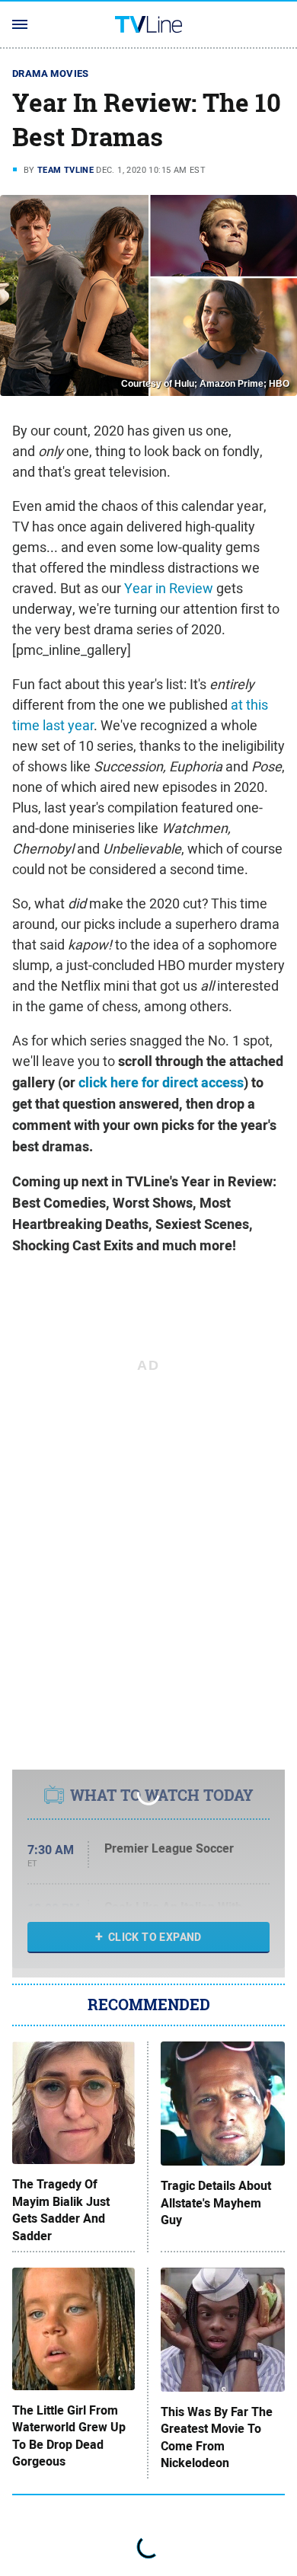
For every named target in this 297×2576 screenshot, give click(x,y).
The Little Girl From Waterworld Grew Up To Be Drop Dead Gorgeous (69, 2436)
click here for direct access (161, 1083)
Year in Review (169, 588)
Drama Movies (51, 73)
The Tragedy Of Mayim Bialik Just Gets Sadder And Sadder (61, 2210)
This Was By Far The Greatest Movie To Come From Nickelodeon (217, 2438)
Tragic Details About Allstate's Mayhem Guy (216, 2203)
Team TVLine (65, 170)
